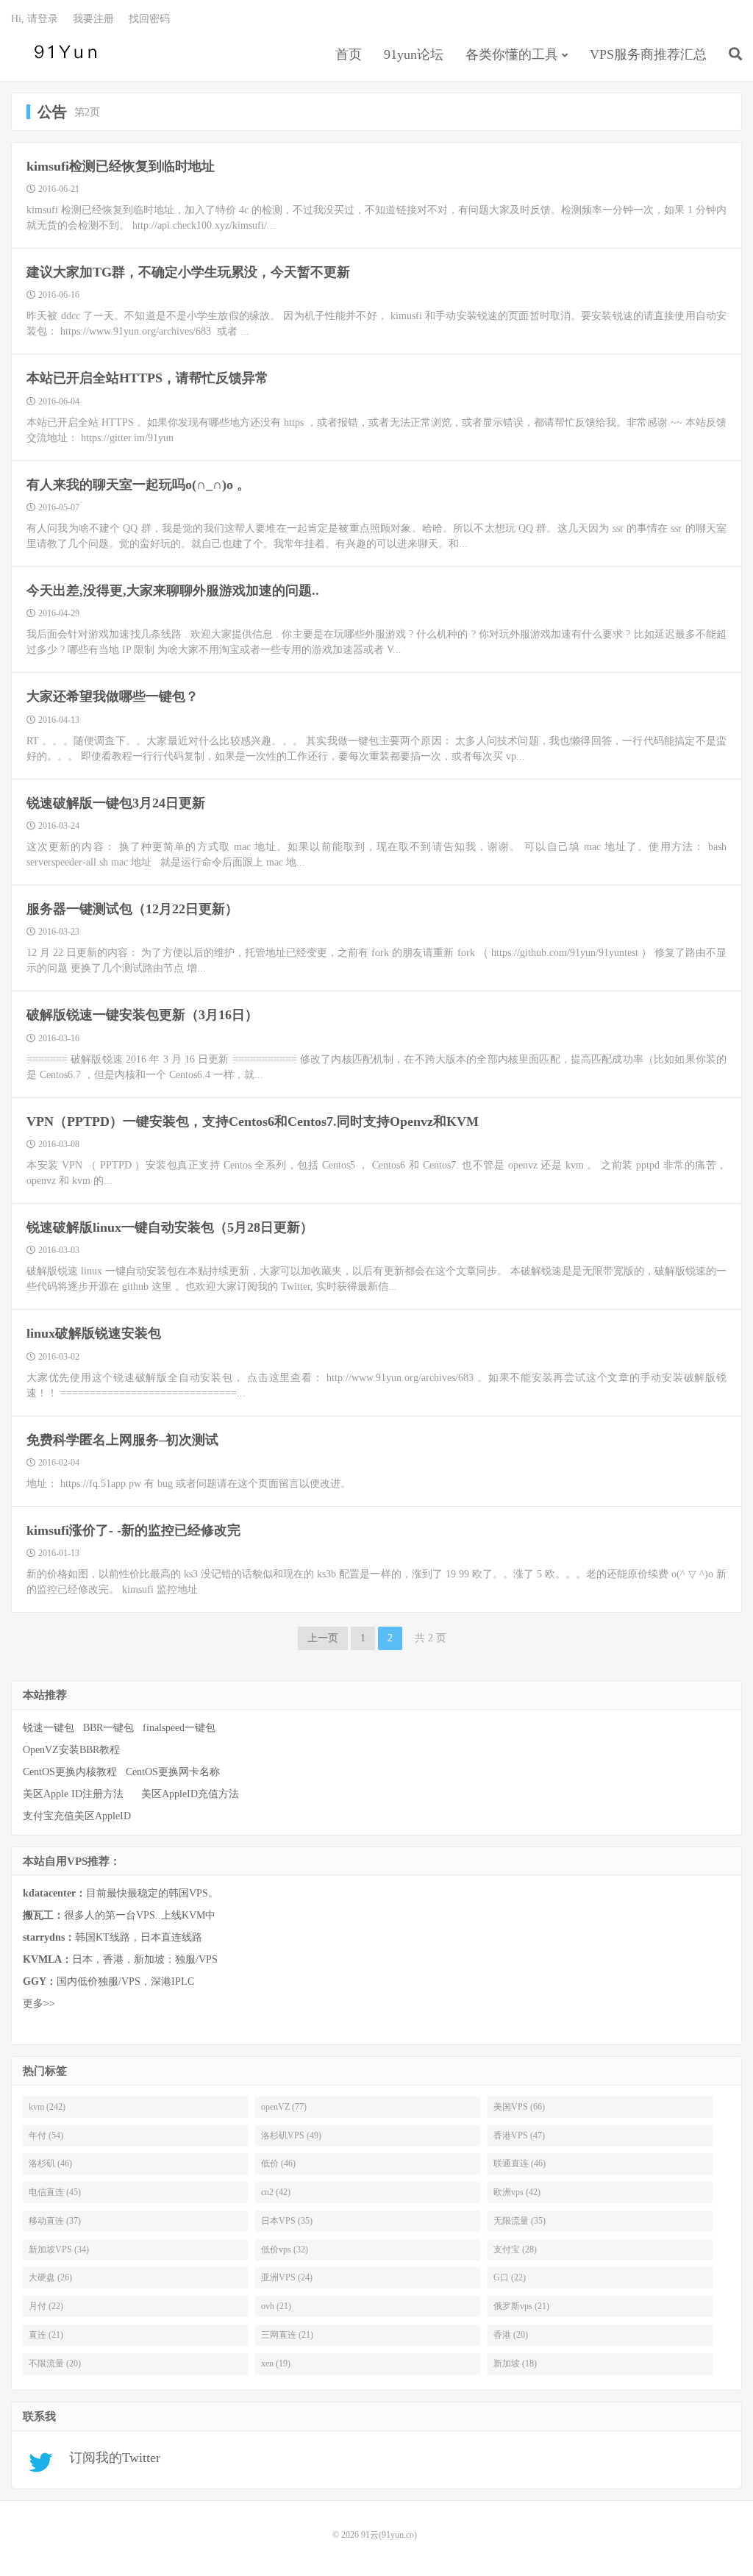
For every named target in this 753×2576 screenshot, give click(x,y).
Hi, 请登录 (35, 19)
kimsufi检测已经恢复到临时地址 (121, 166)
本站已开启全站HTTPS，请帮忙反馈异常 (147, 378)
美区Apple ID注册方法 (75, 1794)
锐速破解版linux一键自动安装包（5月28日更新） (170, 1227)
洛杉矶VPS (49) (291, 2136)
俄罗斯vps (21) (521, 2306)
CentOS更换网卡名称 (173, 1772)
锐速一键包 (49, 1728)
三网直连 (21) (287, 2335)
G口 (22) (510, 2277)
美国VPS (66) (519, 2107)
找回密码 (149, 19)
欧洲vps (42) (517, 2192)
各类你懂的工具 (512, 54)
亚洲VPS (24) (287, 2277)
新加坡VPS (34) (59, 2249)
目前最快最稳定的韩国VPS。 (121, 1893)
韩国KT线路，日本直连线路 (113, 1937)
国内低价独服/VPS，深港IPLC (108, 1981)
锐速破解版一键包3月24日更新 (116, 803)
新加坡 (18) (515, 2363)
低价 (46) (278, 2163)
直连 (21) (46, 2335)
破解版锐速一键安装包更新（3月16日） (142, 1015)
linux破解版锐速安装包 (94, 1333)
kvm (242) (47, 2107)
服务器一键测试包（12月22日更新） (132, 909)
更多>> (39, 2004)
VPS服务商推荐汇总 (648, 54)
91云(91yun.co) (63, 52)
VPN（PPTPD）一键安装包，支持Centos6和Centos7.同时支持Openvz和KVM (253, 1121)
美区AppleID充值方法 (190, 1794)
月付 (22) (46, 2306)
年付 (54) (46, 2136)
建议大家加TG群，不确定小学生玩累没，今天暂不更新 (188, 272)
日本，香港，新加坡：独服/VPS (120, 1959)
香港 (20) (511, 2335)
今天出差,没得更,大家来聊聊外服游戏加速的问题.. (173, 591)
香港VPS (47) (519, 2136)
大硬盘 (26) (50, 2277)
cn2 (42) (276, 2192)
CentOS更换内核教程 (70, 1772)
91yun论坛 (414, 54)
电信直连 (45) (55, 2192)
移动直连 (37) (55, 2221)
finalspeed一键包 (179, 1728)
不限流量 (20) (55, 2363)
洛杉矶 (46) (50, 2163)
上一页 (323, 1638)
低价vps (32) (285, 2249)
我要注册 (93, 19)
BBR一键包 (108, 1728)
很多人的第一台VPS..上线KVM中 (119, 1915)
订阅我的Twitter (109, 2458)
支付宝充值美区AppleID (77, 1816)
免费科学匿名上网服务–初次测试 (122, 1440)
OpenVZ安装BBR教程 (71, 1750)
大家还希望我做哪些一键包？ (113, 696)
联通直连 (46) (520, 2163)
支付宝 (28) (515, 2249)
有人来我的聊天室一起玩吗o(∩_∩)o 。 (138, 485)
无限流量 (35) (520, 2221)
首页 (349, 54)
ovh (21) (276, 2306)
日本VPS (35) (287, 2221)
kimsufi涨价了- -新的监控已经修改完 (133, 1530)
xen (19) (276, 2363)
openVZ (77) (284, 2107)
